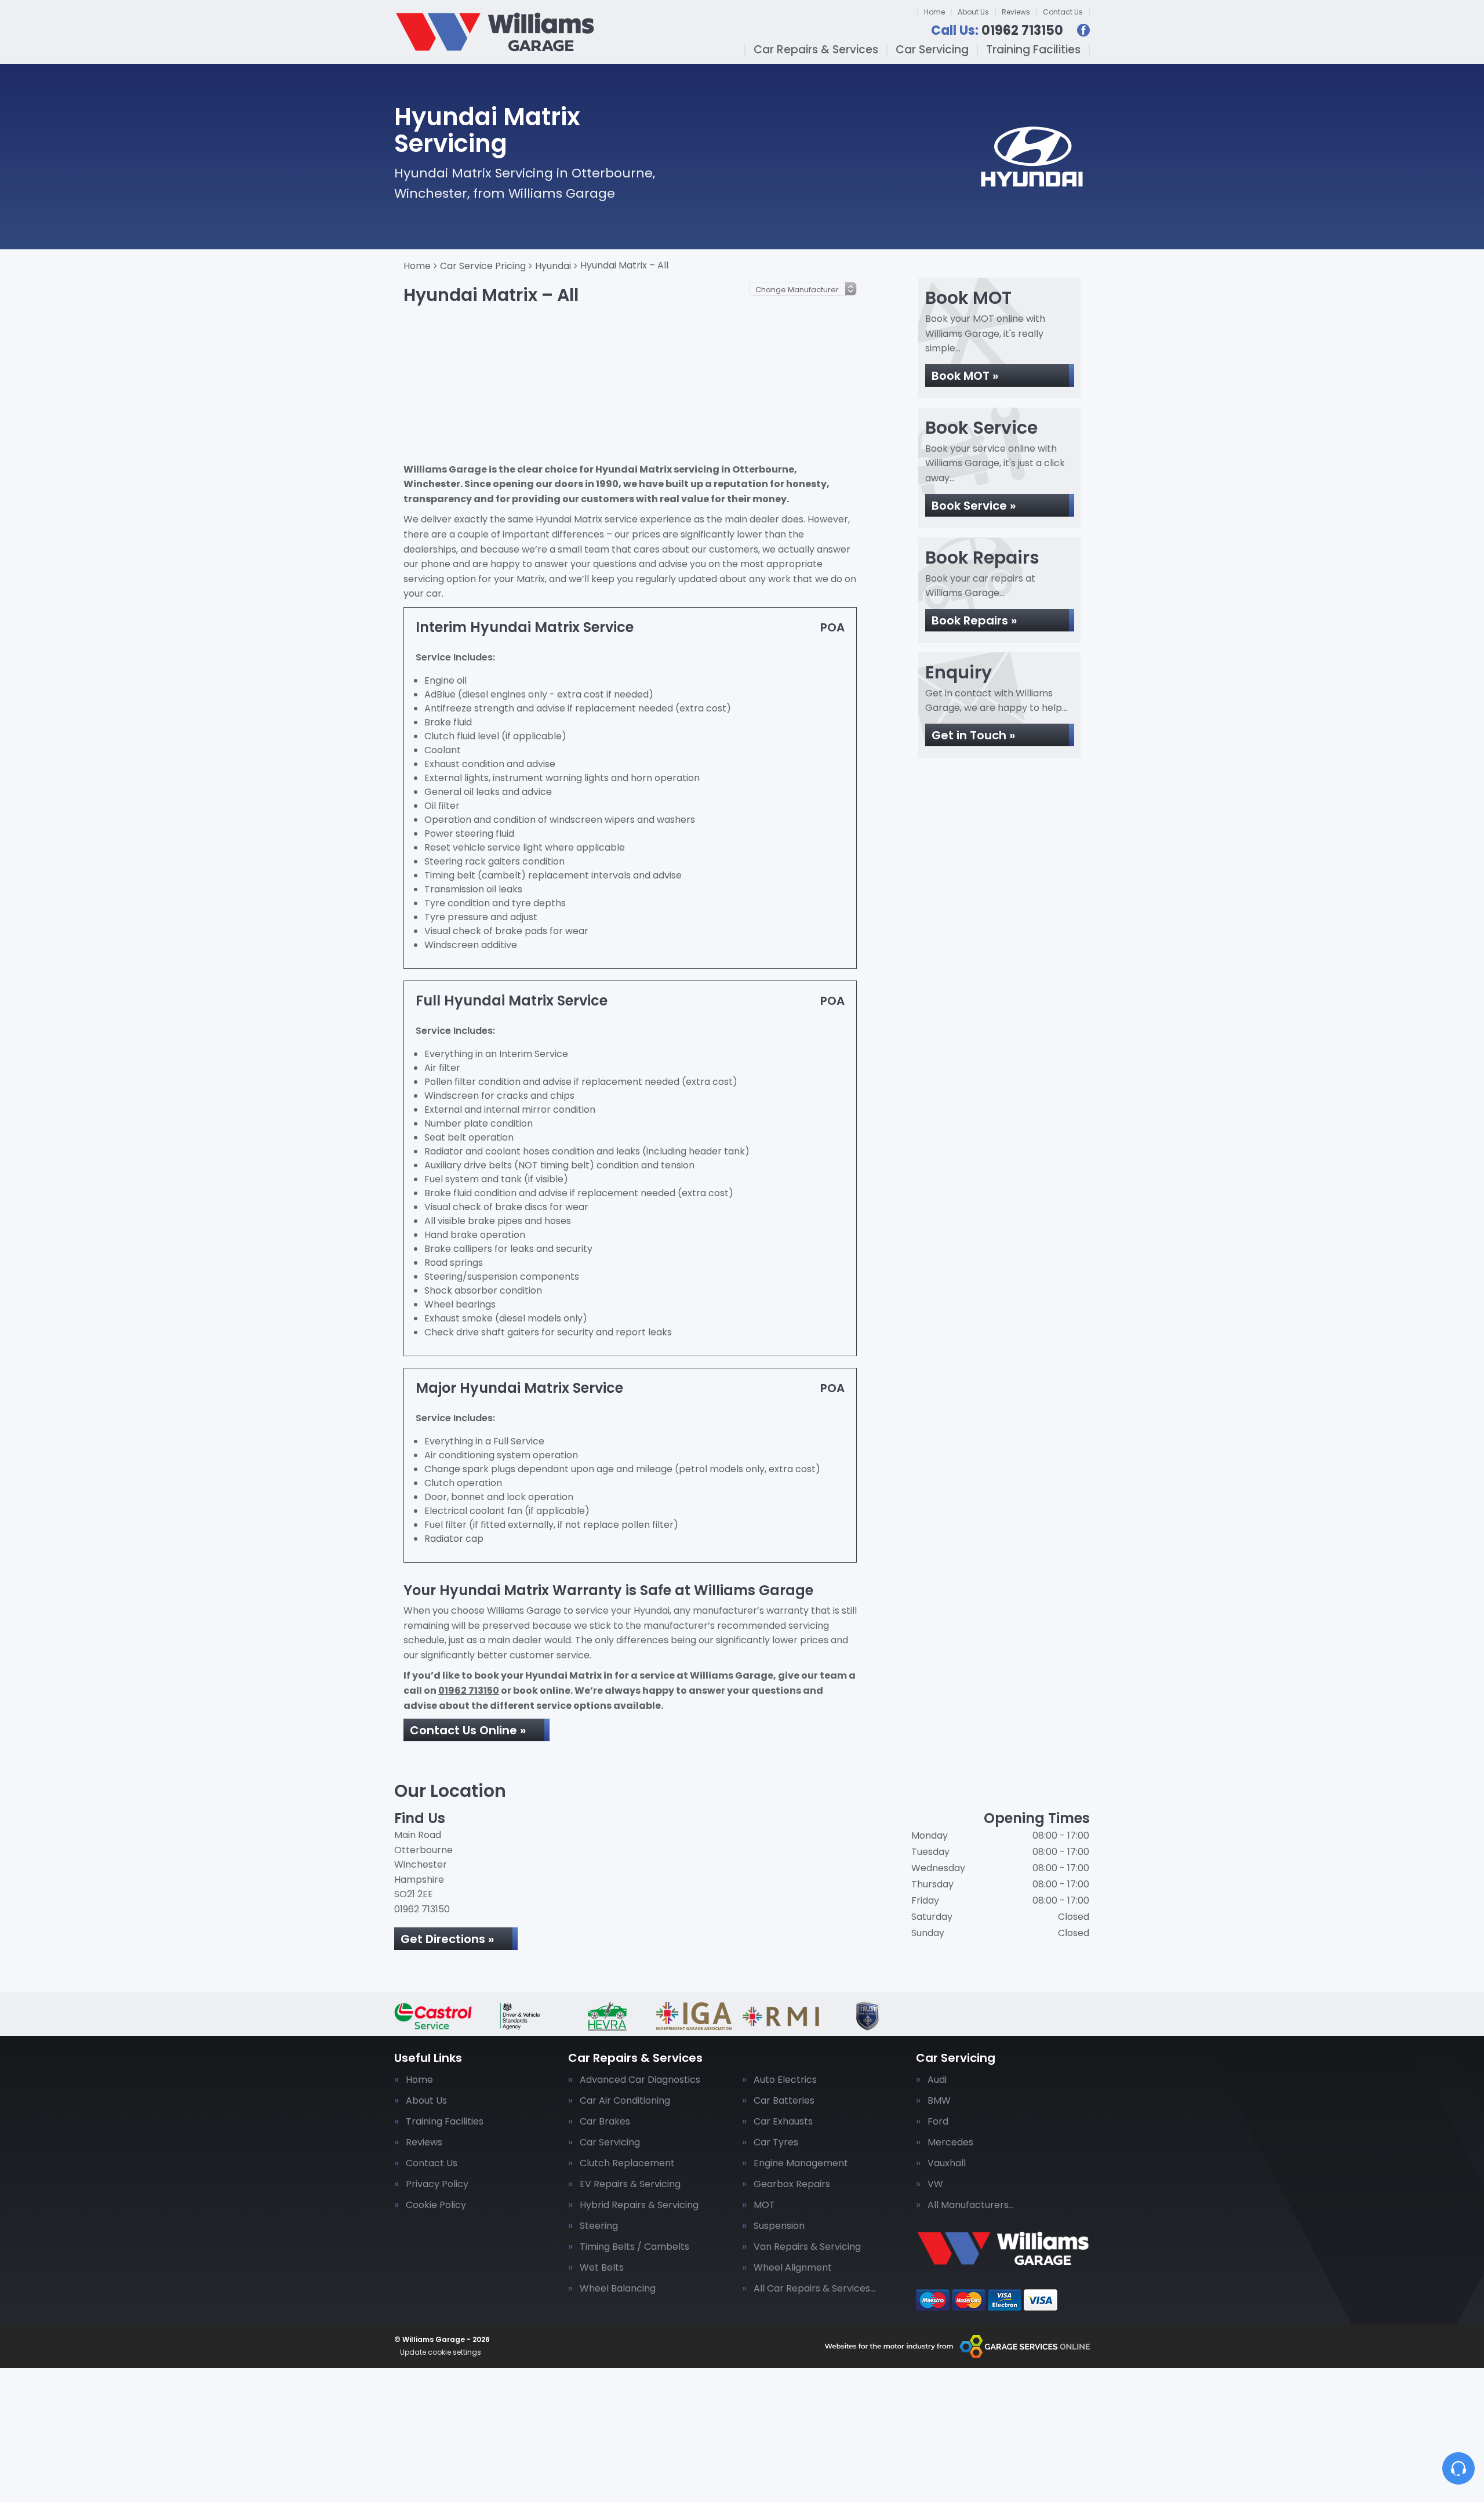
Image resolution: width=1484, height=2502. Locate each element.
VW (935, 2184)
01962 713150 (997, 31)
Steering (599, 2226)
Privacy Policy (437, 2184)
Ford (938, 2122)
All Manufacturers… (971, 2205)
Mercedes (950, 2143)
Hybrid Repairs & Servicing (639, 2205)
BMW (939, 2101)
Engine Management (801, 2163)
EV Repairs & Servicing (630, 2184)
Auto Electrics (785, 2080)
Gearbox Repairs (792, 2184)
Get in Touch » (973, 735)
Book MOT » (965, 376)
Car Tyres (776, 2143)
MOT (764, 2205)
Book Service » (974, 506)
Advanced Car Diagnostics (640, 2080)
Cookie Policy (436, 2205)
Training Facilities (1033, 50)
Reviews (1016, 12)
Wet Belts (602, 2268)
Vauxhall (947, 2163)
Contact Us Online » (468, 1730)
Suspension (779, 2226)
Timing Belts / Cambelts (634, 2247)
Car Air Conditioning (625, 2101)
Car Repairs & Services (816, 50)
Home (934, 12)
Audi (937, 2080)
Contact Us (1063, 12)
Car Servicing (932, 50)
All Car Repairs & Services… (814, 2289)
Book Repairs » (974, 620)
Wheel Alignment (793, 2268)
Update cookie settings (441, 2352)
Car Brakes (605, 2122)
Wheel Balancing (618, 2289)
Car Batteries (784, 2101)
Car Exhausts (783, 2122)
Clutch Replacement (627, 2163)
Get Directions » (447, 1939)
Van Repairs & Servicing (807, 2247)
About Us (973, 12)
